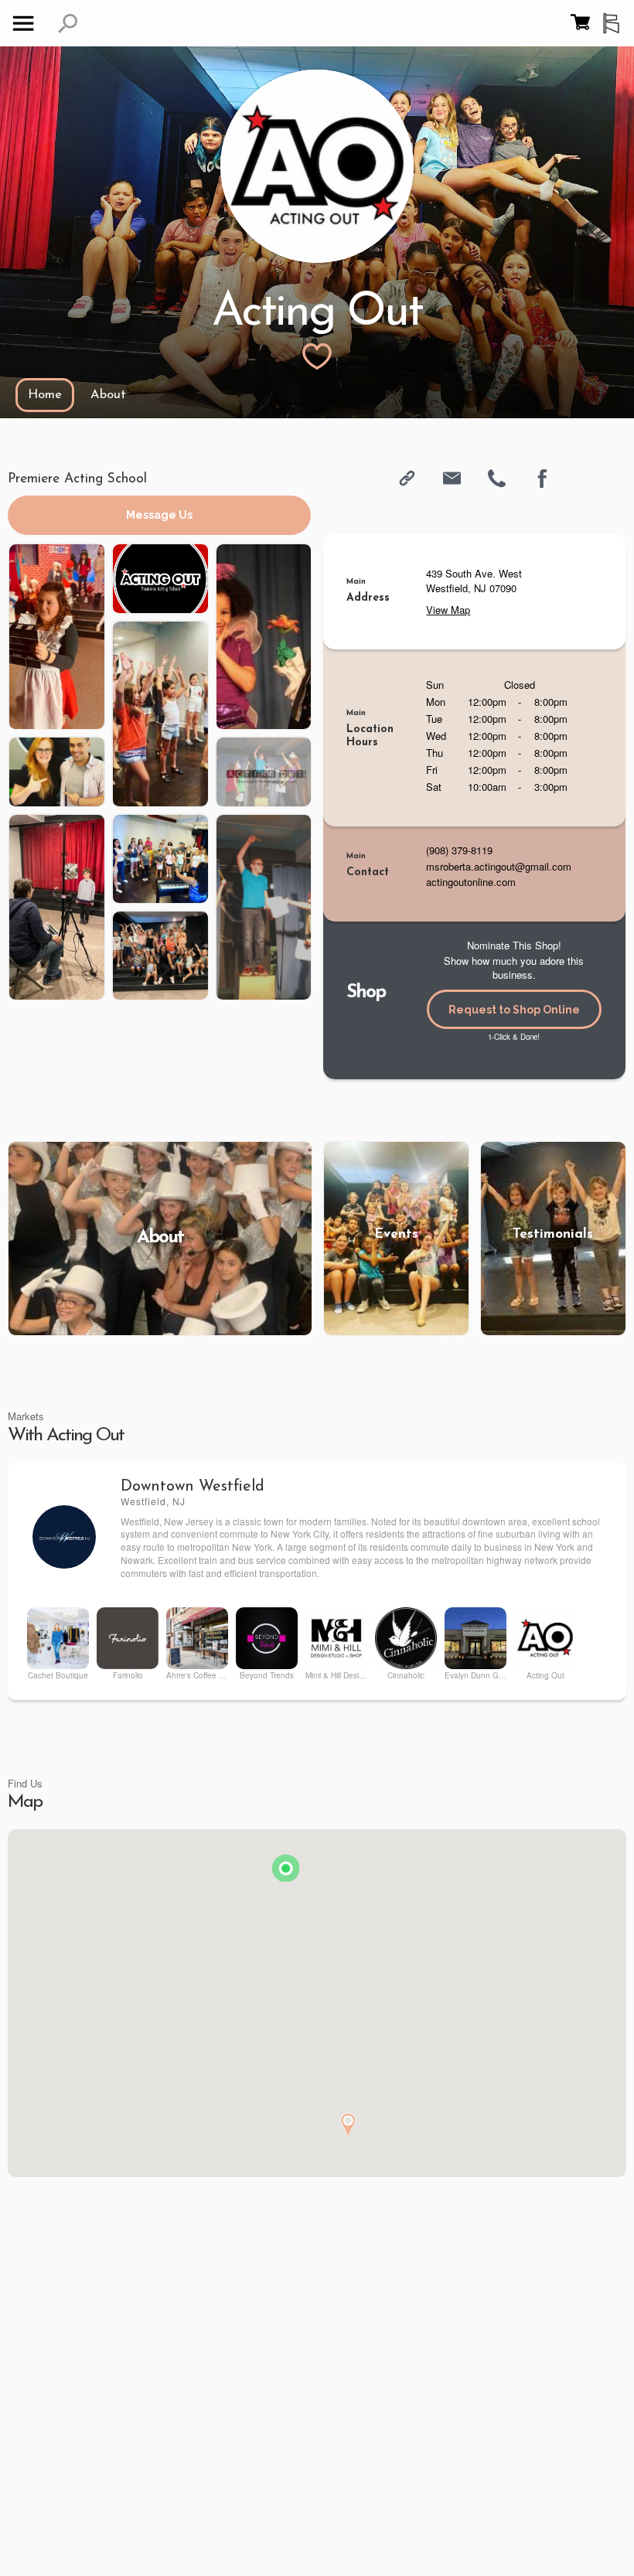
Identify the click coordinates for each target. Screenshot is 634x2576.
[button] (68, 24)
